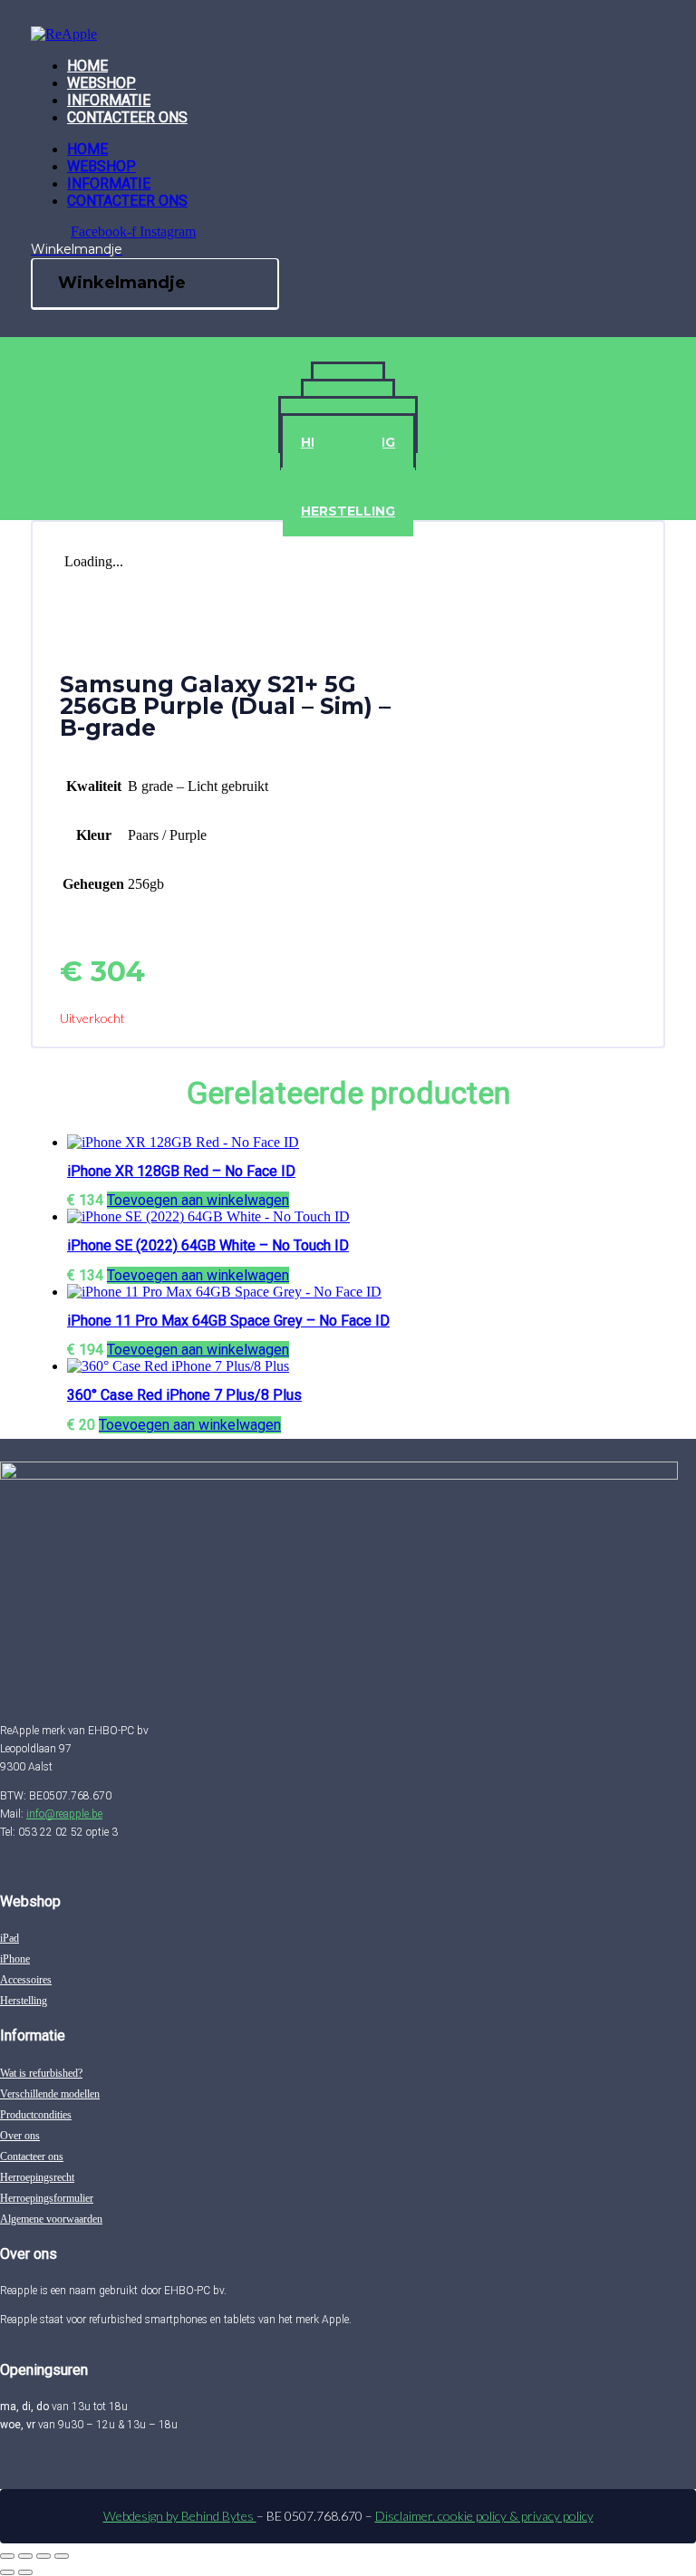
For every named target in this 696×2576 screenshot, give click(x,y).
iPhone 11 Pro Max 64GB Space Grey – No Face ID (228, 1321)
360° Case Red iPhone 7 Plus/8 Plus (184, 1395)
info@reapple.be (64, 1814)
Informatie (109, 100)
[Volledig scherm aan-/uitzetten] (25, 2556)
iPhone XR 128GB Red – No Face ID (181, 1171)
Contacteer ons (127, 117)
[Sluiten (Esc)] (62, 2556)
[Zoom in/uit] (7, 2556)
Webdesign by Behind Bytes (180, 2516)
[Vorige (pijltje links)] (7, 2572)
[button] (198, 1200)
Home (87, 66)
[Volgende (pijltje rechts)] (25, 2572)
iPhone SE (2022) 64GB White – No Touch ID (208, 1245)
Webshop (101, 83)
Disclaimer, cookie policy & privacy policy (484, 2516)
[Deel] (43, 2556)
